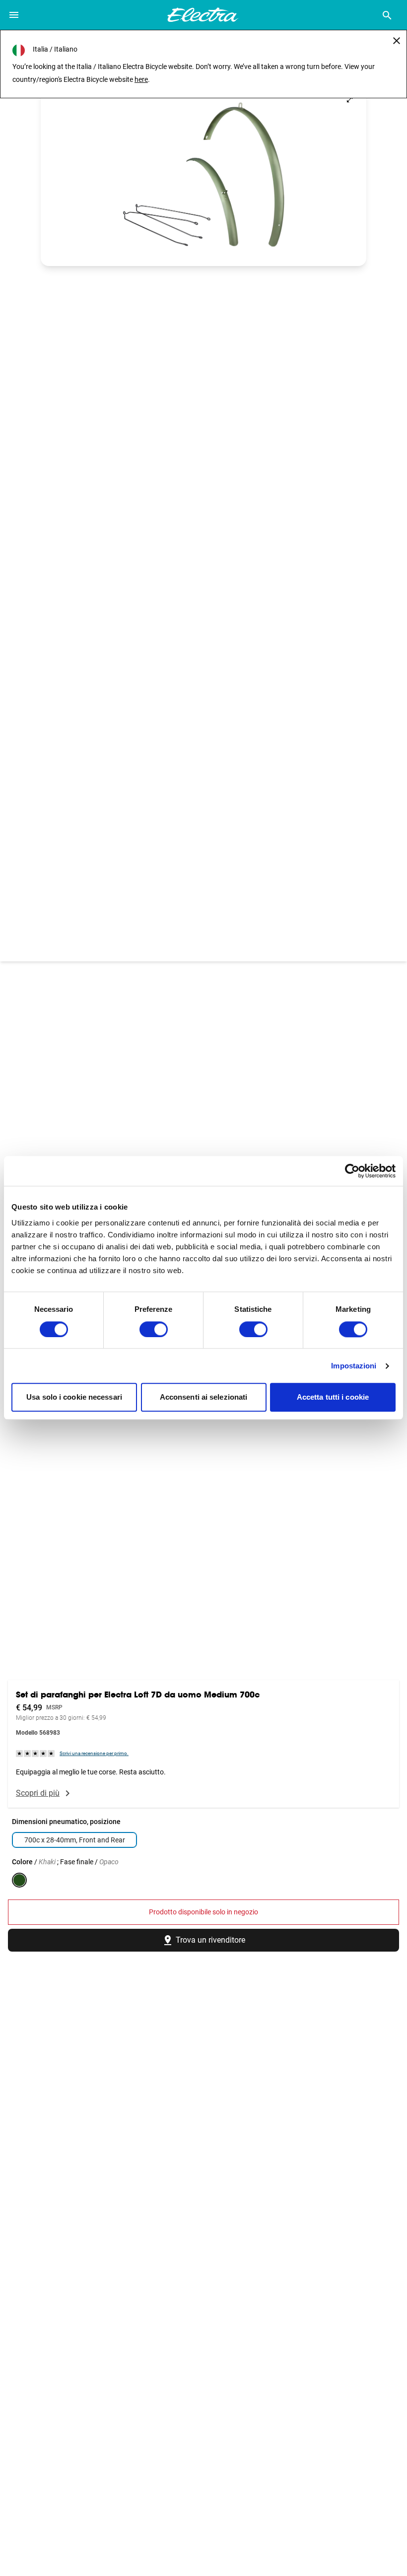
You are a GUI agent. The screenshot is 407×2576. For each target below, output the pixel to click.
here (141, 79)
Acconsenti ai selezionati (204, 1397)
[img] (36, 1753)
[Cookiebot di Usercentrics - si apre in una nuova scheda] (352, 1171)
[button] (203, 174)
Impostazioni (354, 1366)
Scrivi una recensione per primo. (94, 1753)
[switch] (154, 1329)
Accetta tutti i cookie (333, 1397)
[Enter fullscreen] (350, 100)
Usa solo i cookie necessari (74, 1397)
